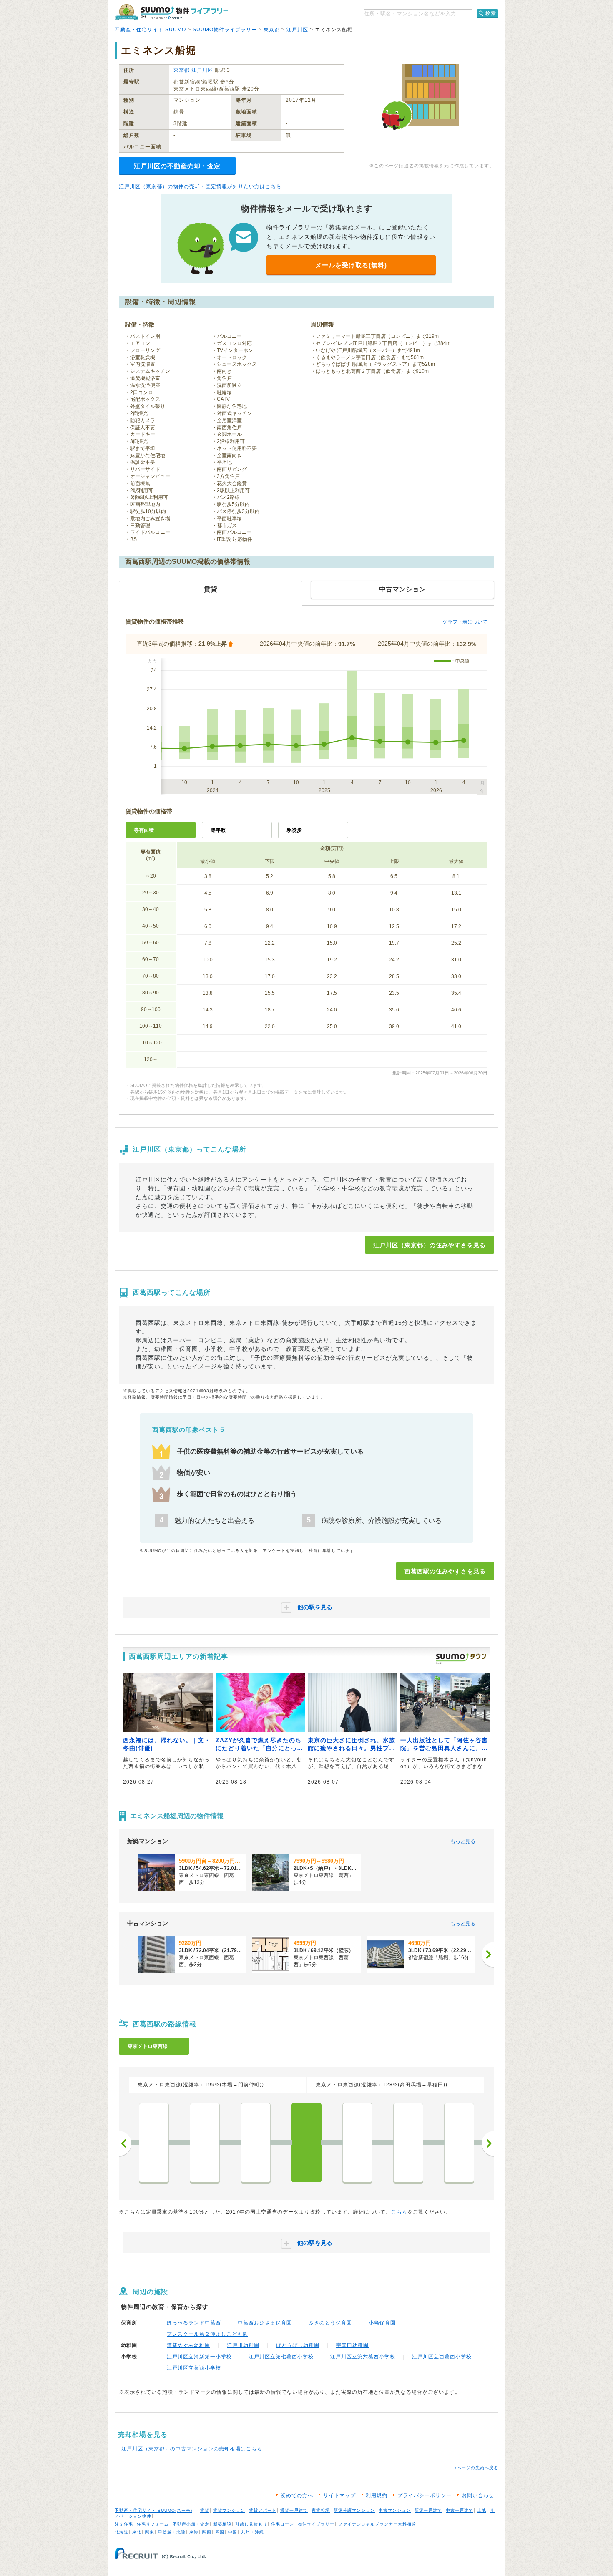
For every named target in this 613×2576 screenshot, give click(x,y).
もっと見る (463, 1841)
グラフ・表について (465, 622)
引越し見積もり (251, 2524)
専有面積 (144, 830)
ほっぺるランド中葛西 (194, 2323)
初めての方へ (297, 2495)
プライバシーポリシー (425, 2495)
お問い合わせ (478, 2495)
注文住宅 (124, 2524)
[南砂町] (256, 2143)
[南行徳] (459, 2143)
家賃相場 (321, 2510)
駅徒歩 (294, 830)
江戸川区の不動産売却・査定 (177, 166)
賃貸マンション (229, 2510)
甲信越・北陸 (172, 2532)
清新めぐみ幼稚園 (188, 2345)
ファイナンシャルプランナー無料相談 (377, 2524)
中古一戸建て (460, 2510)
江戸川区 (297, 30)
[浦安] (408, 2143)
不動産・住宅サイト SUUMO (150, 30)
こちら (399, 2212)
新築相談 (222, 2524)
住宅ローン (283, 2524)
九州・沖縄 (252, 2532)
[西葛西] (306, 2143)
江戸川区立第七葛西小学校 (281, 2357)
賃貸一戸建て (294, 2510)
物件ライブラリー (316, 2524)
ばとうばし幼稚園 (298, 2345)
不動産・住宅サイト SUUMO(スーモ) (153, 2510)
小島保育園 (382, 2323)
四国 (220, 2532)
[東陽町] (205, 2143)
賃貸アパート (263, 2510)
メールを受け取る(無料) (351, 265)
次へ (488, 2143)
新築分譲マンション (354, 2510)
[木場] (154, 2143)
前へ (125, 2143)
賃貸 (205, 2510)
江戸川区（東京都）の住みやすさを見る (430, 1245)
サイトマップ (339, 2495)
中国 (233, 2532)
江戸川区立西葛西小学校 (442, 2357)
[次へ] (488, 1955)
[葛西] (357, 2143)
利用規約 (377, 2495)
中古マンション (395, 2510)
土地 (482, 2510)
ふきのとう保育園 (330, 2323)
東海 (194, 2532)
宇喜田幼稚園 (352, 2345)
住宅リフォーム (153, 2524)
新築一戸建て (428, 2510)
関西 (207, 2532)
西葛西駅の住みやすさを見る (445, 1571)
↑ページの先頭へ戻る (476, 2468)
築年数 (218, 830)
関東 (150, 2532)
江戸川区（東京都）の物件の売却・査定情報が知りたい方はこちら (200, 186)
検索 (491, 13)
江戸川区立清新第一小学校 (199, 2357)
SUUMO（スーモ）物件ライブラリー (171, 12)
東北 (137, 2532)
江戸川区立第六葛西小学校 (363, 2357)
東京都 (272, 30)
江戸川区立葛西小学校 (194, 2368)
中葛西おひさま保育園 (265, 2323)
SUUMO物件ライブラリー (225, 30)
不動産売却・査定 (191, 2524)
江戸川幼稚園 (243, 2345)
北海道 (122, 2532)
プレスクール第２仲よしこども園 (207, 2334)
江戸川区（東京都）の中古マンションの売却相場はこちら (192, 2449)
